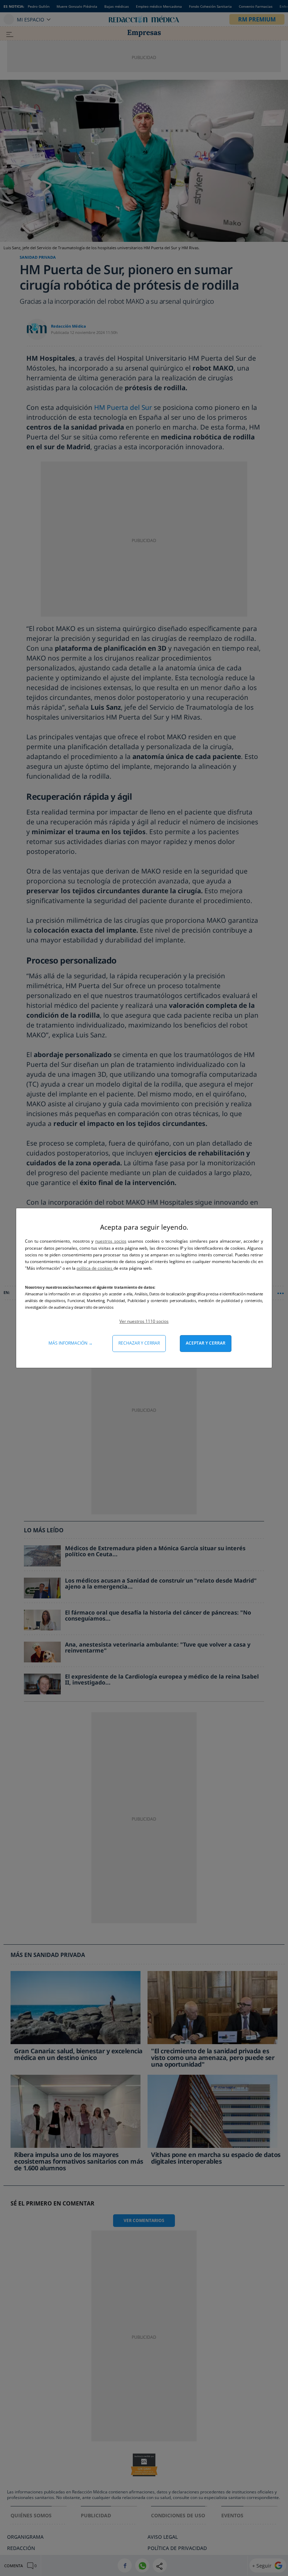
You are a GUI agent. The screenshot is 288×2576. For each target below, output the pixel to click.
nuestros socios (111, 1241)
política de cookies (95, 1268)
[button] (144, 1321)
